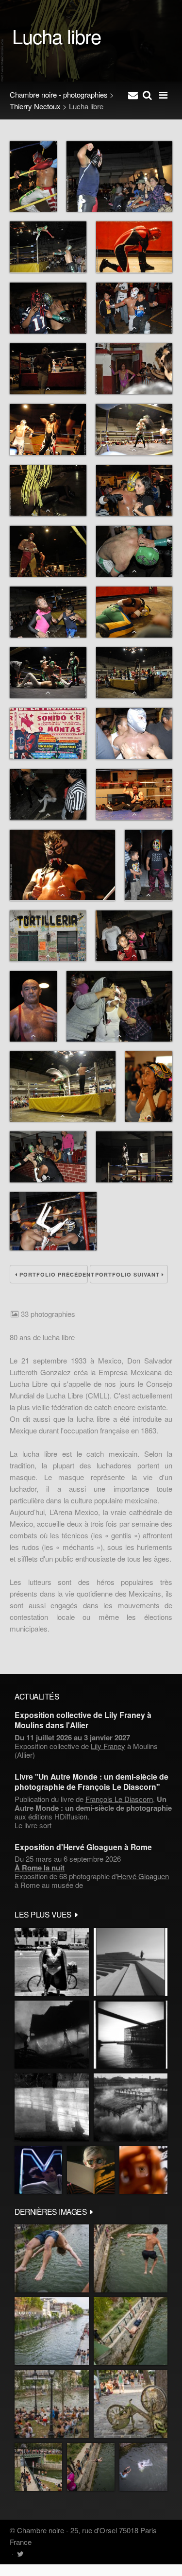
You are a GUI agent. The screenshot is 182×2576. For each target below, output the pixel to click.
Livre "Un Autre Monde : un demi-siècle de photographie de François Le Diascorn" (91, 1782)
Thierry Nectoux (35, 106)
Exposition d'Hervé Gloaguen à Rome (83, 1847)
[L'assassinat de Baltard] (52, 2035)
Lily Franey (108, 1746)
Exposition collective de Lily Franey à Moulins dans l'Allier (83, 1720)
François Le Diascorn (119, 1799)
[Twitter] (20, 2553)
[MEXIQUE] (52, 1962)
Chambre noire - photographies (59, 94)
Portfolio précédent (53, 1274)
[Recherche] (147, 95)
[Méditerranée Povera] (131, 1962)
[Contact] (133, 95)
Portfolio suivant (128, 1274)
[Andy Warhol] (91, 2170)
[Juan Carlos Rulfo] (143, 2170)
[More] (77, 1914)
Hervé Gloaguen (143, 1876)
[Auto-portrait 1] (52, 2107)
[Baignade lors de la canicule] (52, 2258)
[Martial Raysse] (38, 2170)
